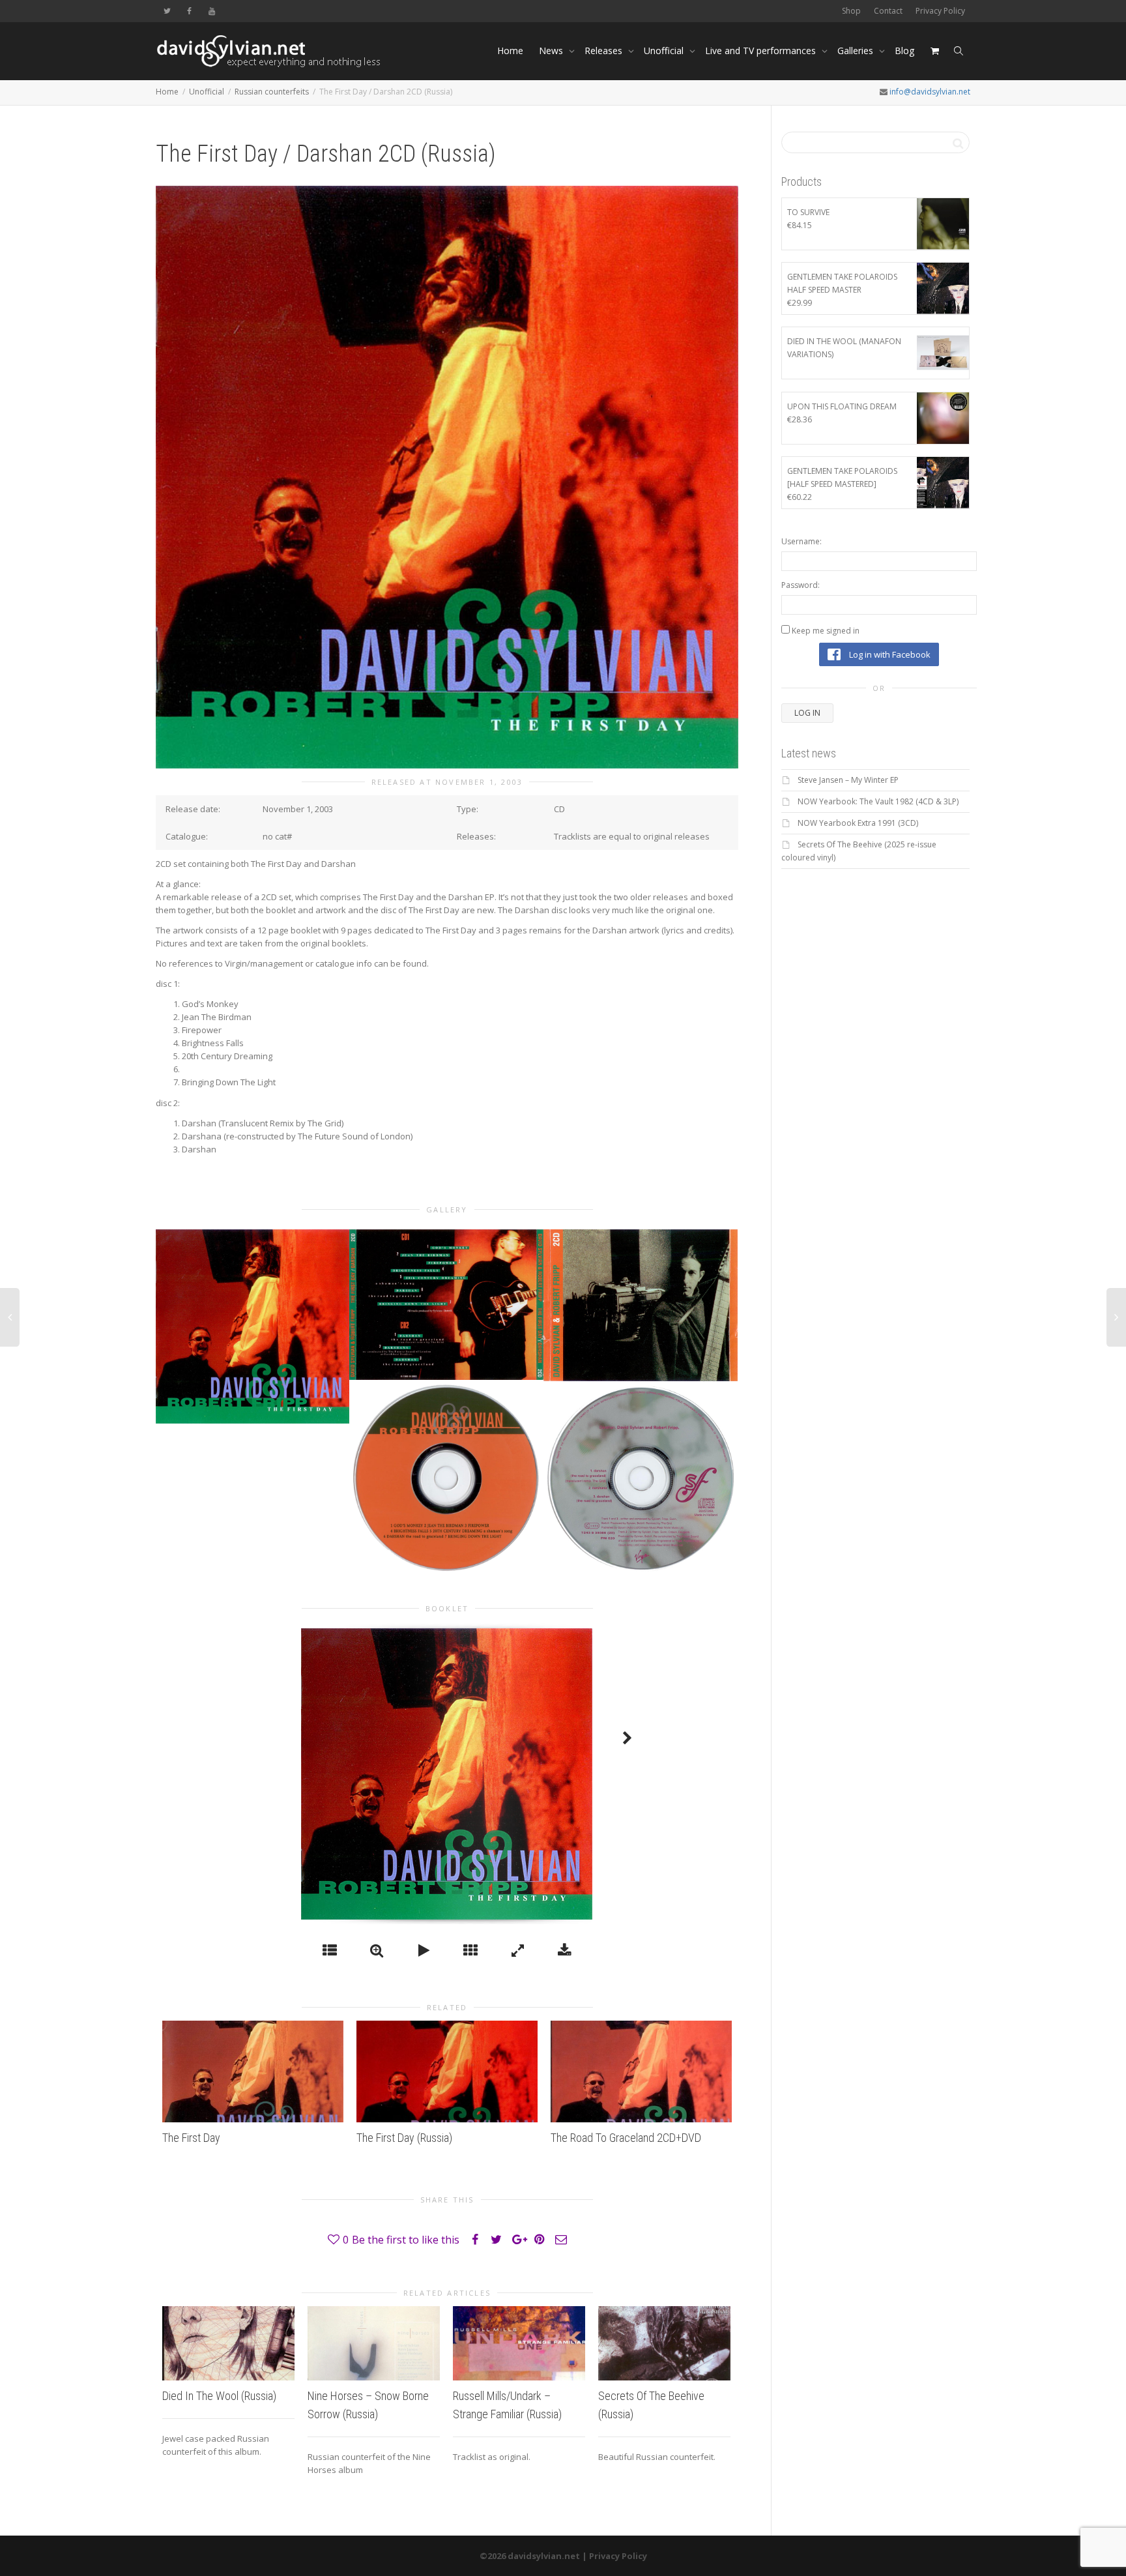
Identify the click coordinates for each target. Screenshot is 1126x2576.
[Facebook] (189, 11)
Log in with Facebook (889, 654)
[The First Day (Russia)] (447, 2071)
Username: (801, 541)
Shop (851, 11)
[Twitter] (167, 11)
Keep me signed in (826, 631)
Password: (801, 585)
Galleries (857, 51)
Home (510, 51)
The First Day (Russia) (404, 2138)
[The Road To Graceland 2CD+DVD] (641, 2071)
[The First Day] (253, 2071)
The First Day (191, 2138)
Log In (807, 713)
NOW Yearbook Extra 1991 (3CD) (858, 823)
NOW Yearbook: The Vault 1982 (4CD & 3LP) (878, 801)
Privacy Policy (940, 11)
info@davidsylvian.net (930, 92)
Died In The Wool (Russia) (219, 2396)
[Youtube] (211, 11)
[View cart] (934, 51)
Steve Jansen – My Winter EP (848, 780)
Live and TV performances (762, 51)
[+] (253, 1326)
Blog (904, 51)
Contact (888, 11)
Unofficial (665, 51)
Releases (605, 51)
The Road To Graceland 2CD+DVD (626, 2138)
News (552, 51)
